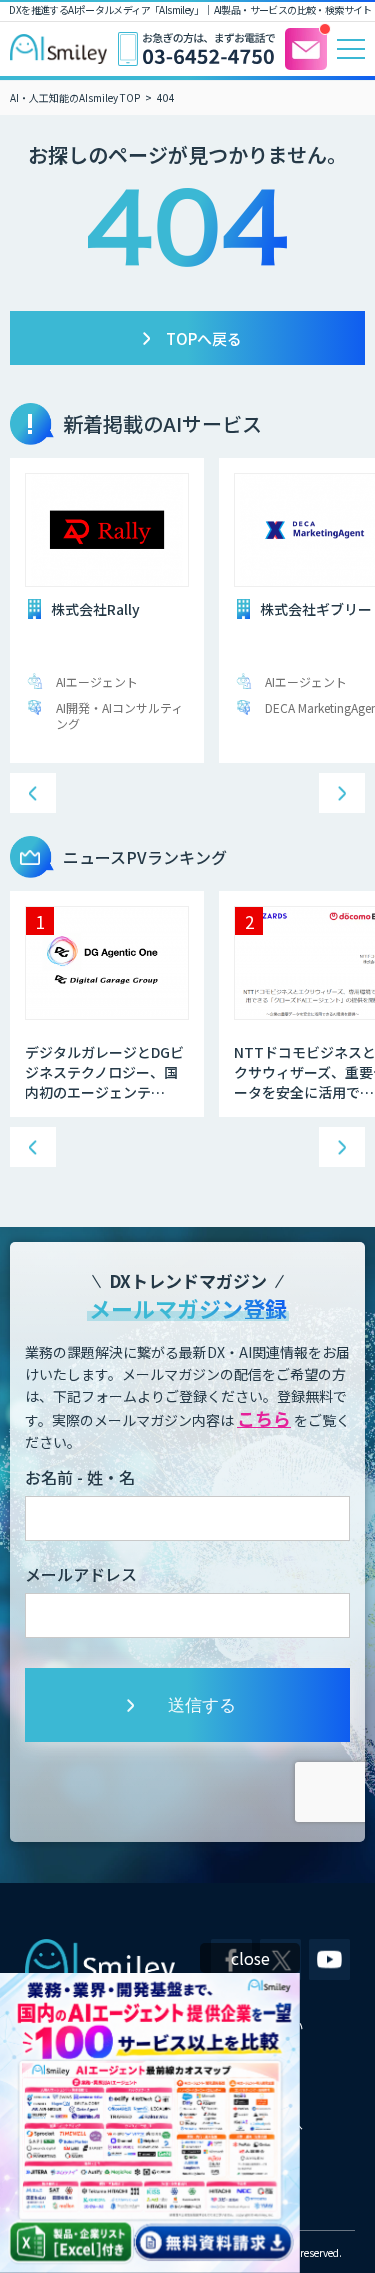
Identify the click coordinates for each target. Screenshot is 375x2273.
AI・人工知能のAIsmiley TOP (75, 97)
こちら (264, 1418)
